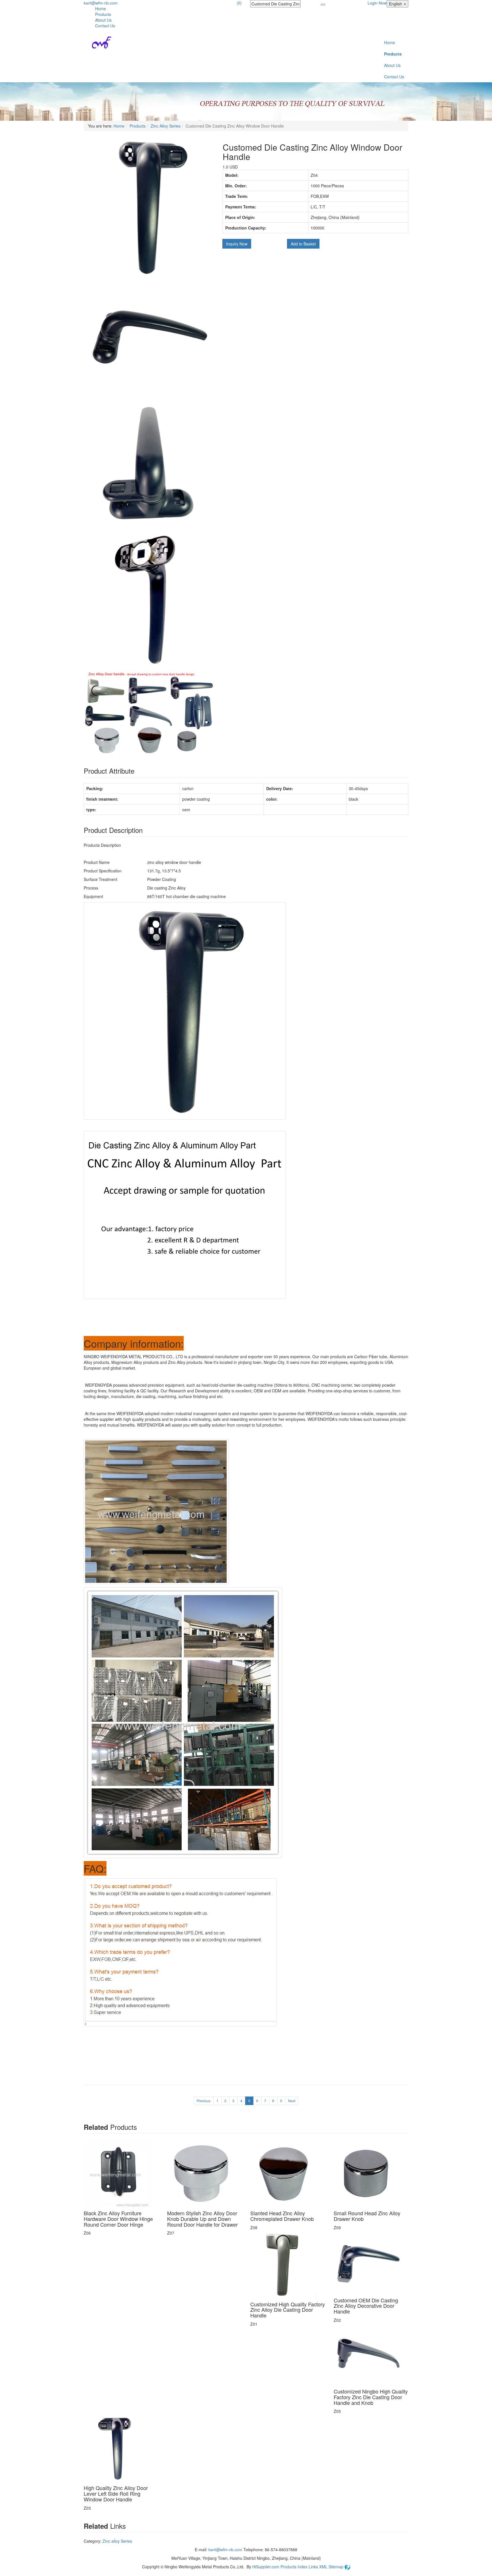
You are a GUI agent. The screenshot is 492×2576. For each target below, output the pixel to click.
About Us (103, 20)
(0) (239, 3)
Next (292, 2101)
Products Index (294, 2567)
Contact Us (105, 26)
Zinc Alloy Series (166, 126)
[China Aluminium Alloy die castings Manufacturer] (98, 42)
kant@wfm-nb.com (101, 3)
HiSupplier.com (266, 2567)
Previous (204, 2101)
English (396, 4)
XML (324, 2567)
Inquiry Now (237, 244)
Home (101, 9)
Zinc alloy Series (117, 2541)
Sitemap (337, 2567)
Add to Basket (303, 244)
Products (103, 14)
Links (314, 2567)
